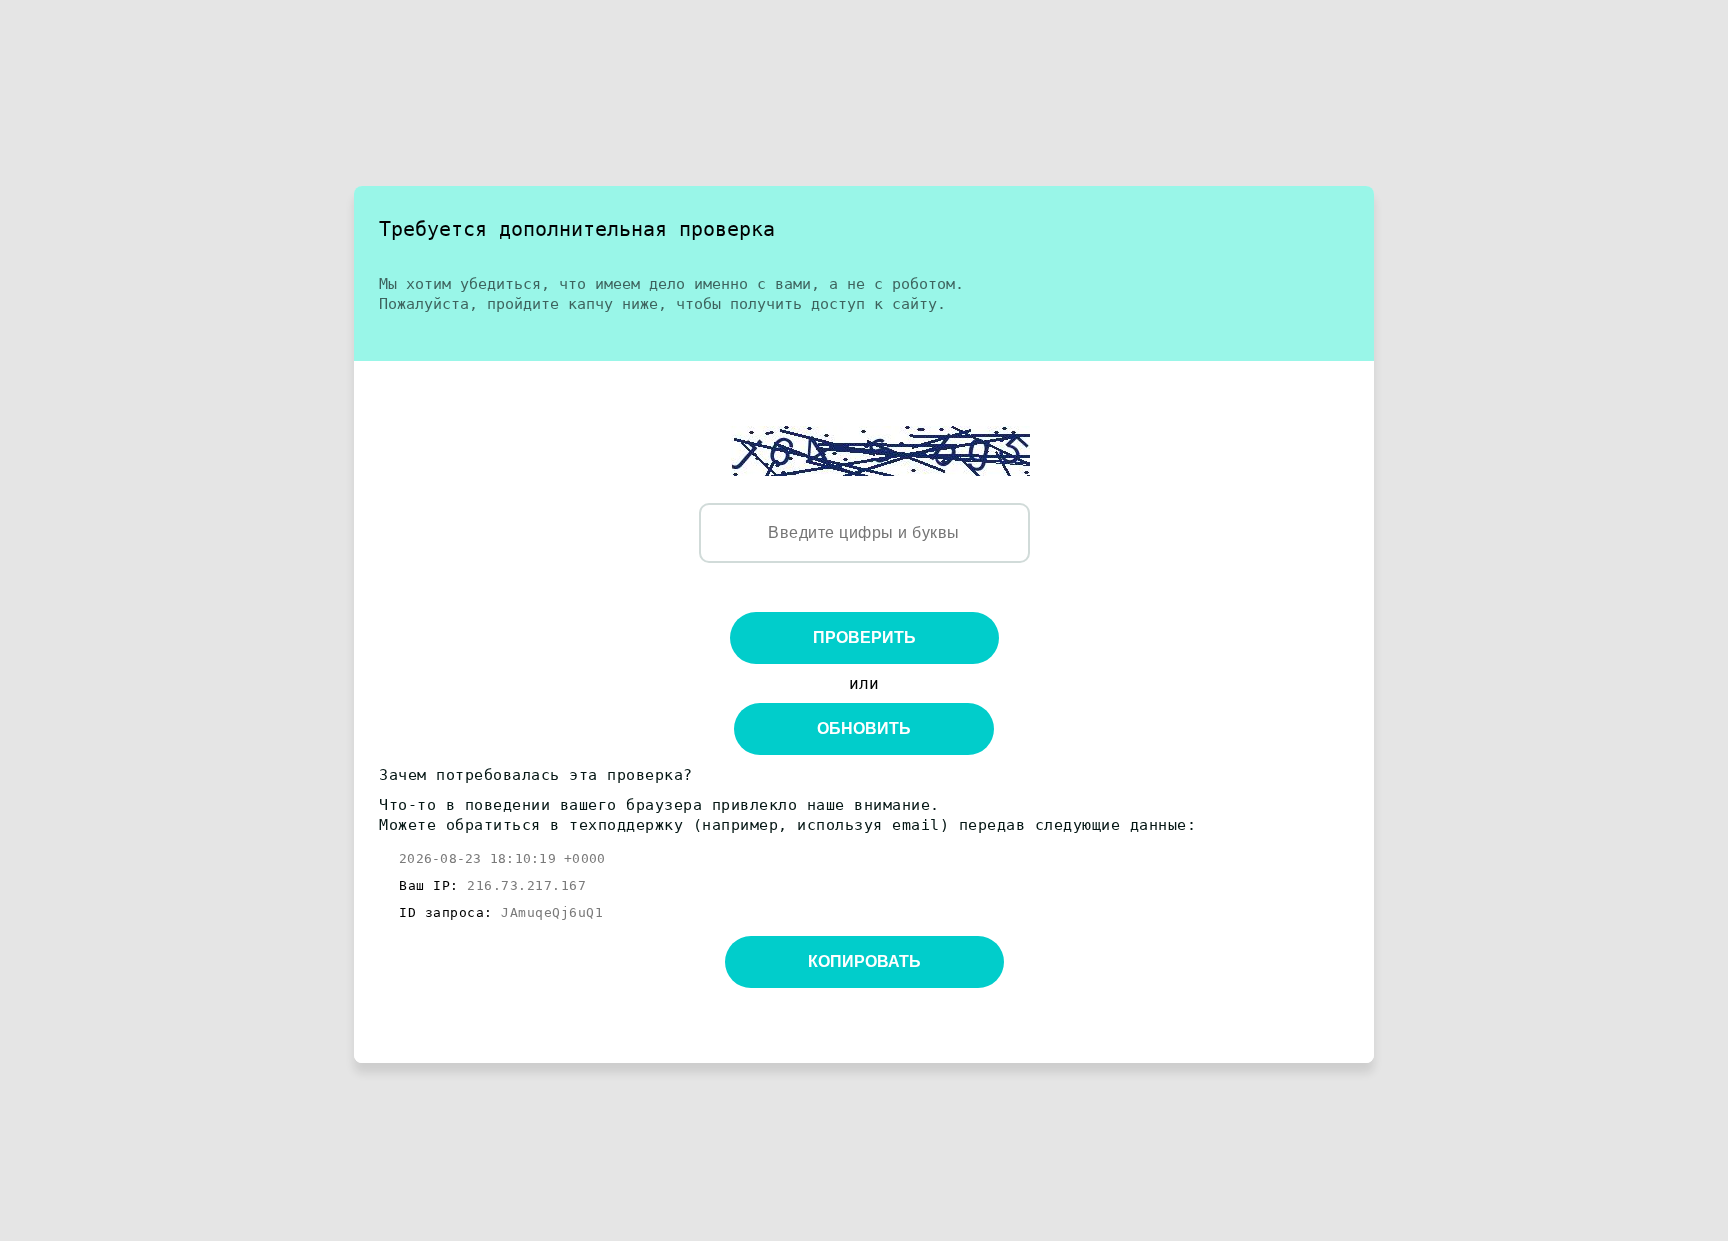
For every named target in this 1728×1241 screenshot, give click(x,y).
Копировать (864, 961)
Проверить (864, 637)
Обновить (864, 728)
